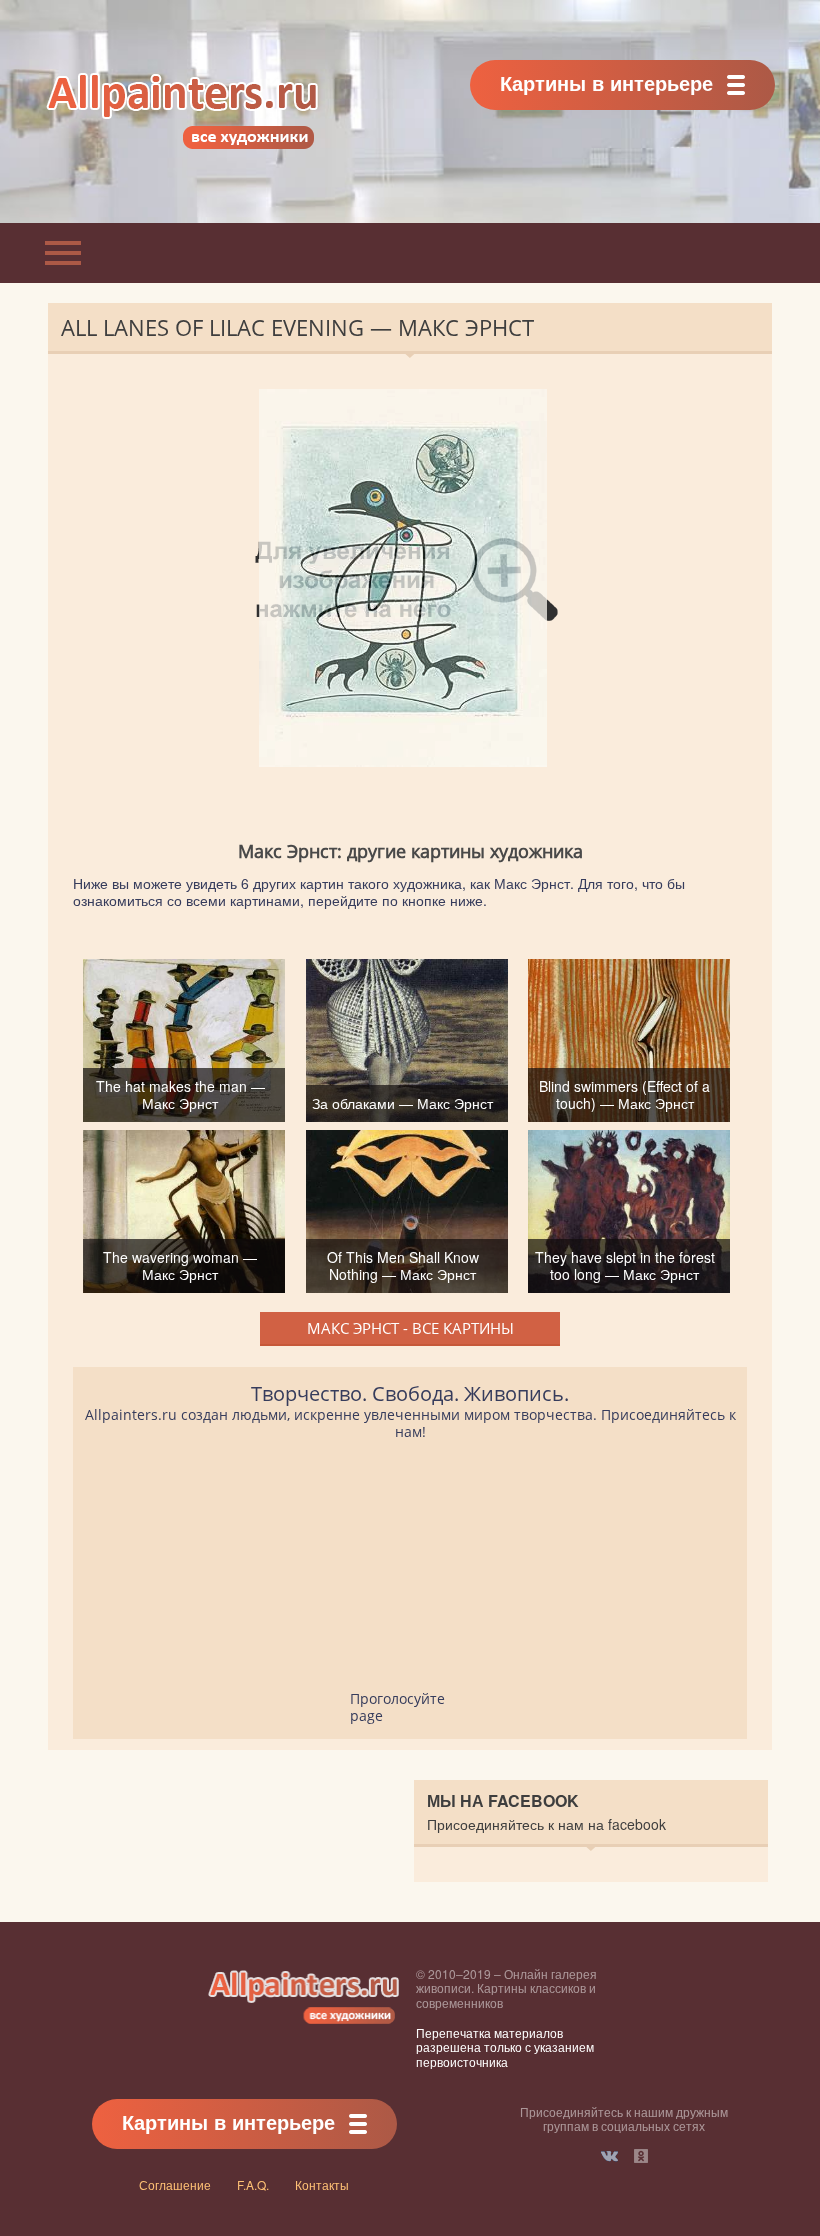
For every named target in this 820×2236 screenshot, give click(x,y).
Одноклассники (641, 2156)
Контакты (322, 2184)
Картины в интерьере (606, 82)
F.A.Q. (253, 2184)
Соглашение (175, 2184)
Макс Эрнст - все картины (410, 1328)
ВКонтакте (609, 2156)
